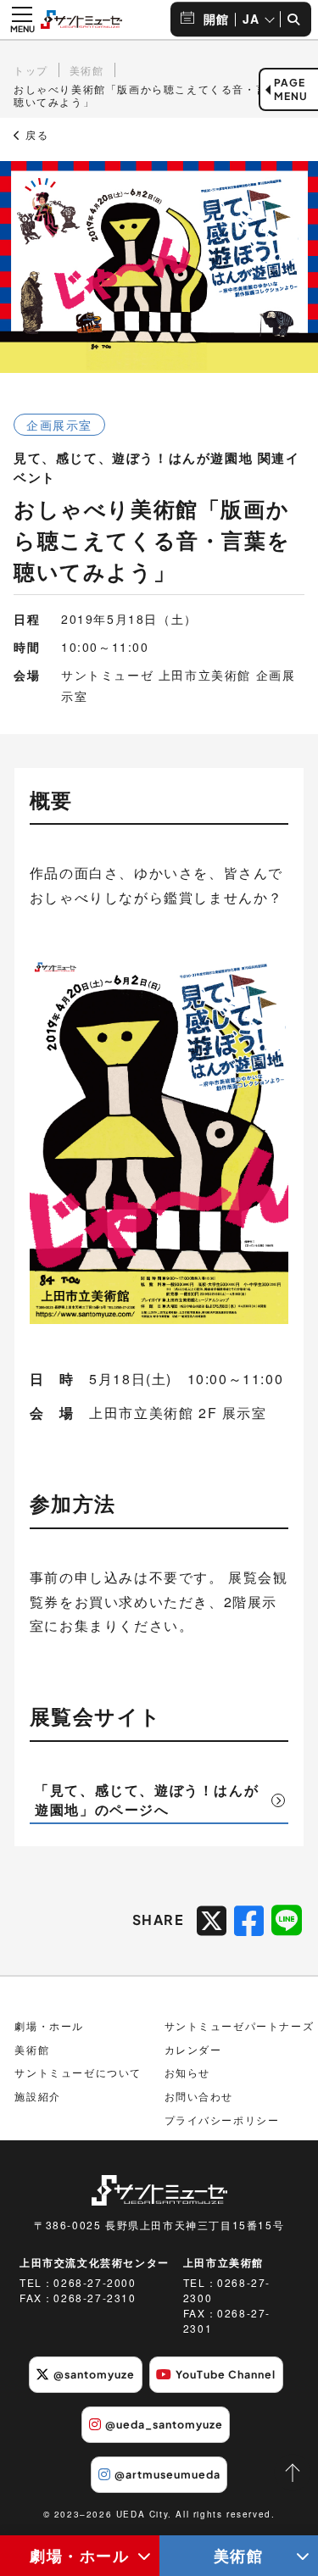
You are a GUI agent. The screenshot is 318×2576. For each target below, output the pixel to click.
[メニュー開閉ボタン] (22, 19)
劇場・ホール (80, 2555)
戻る (35, 135)
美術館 (87, 70)
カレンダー (193, 2049)
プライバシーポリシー (222, 2120)
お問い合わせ (199, 2096)
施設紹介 (37, 2096)
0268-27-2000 (95, 2282)
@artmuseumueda (167, 2474)
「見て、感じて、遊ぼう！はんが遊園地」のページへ (147, 1799)
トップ (31, 70)
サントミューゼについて (78, 2072)
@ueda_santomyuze (164, 2424)
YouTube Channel (226, 2374)
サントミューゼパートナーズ (240, 2025)
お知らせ (187, 2072)
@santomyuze (94, 2374)
